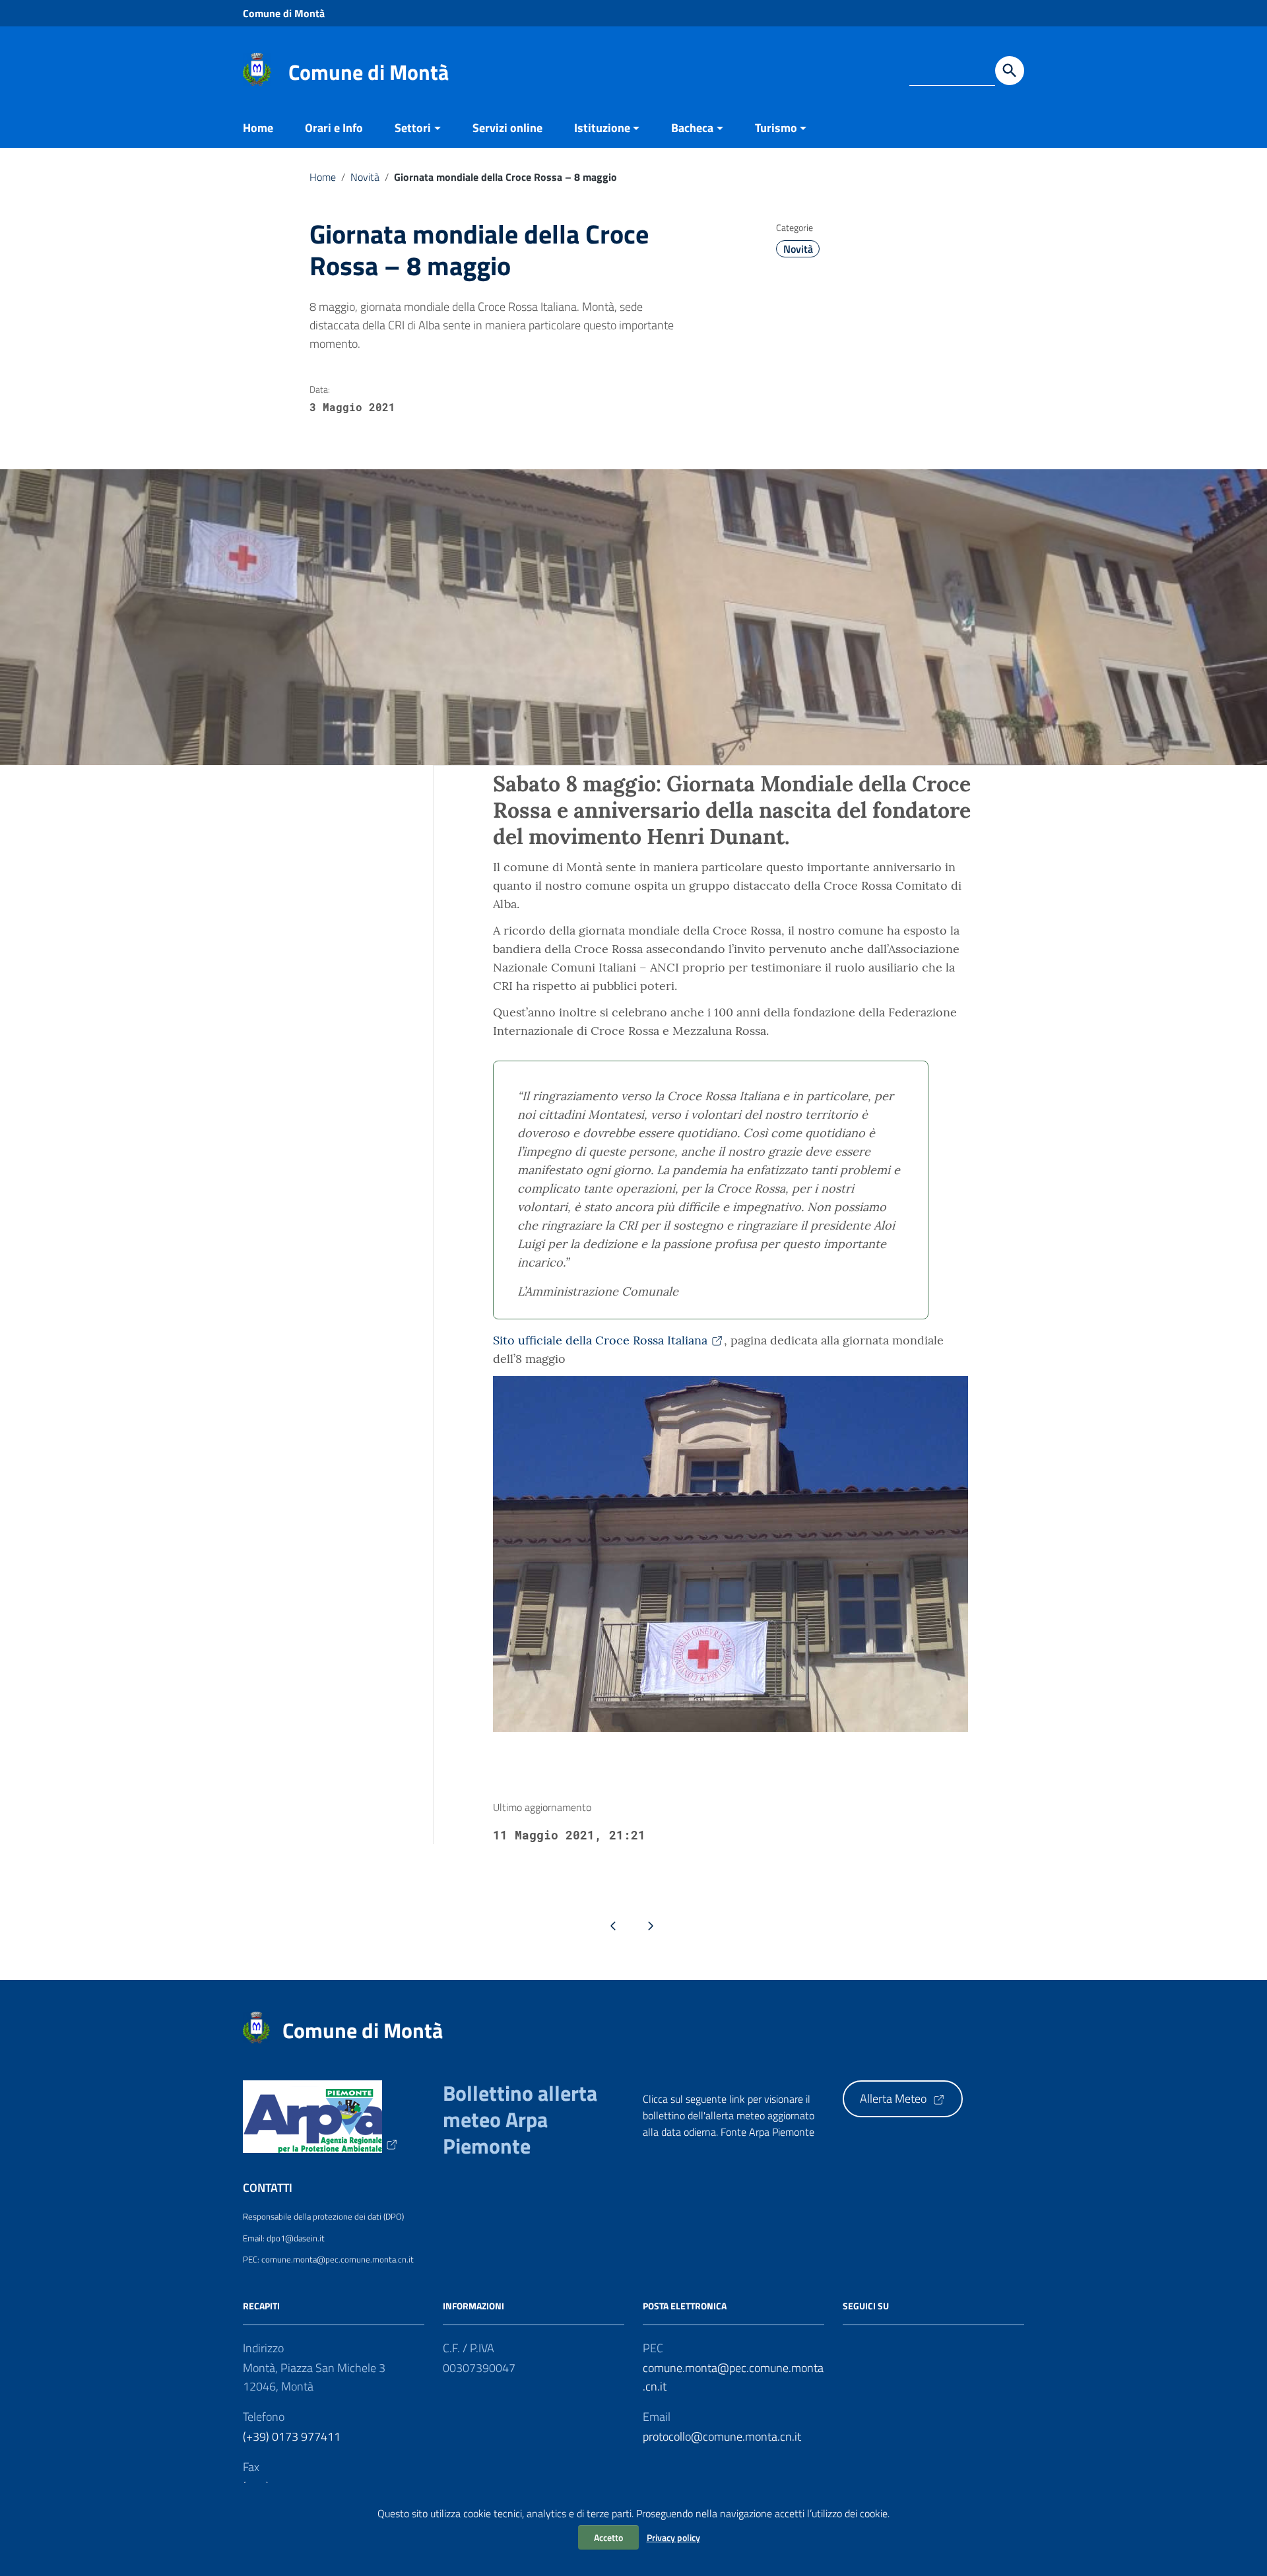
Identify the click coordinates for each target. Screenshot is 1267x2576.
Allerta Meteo (894, 2098)
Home (258, 128)
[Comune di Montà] (257, 68)
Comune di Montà (284, 13)
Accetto (608, 2537)
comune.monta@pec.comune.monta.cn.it (733, 2377)
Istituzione (602, 128)
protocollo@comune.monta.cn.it (722, 2436)
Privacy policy (673, 2537)
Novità (365, 177)
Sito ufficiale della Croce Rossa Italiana (600, 1340)
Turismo (776, 128)
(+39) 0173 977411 (292, 2436)
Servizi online (507, 128)
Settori (413, 128)
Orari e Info (334, 128)
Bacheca (692, 128)
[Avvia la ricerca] (1010, 71)
